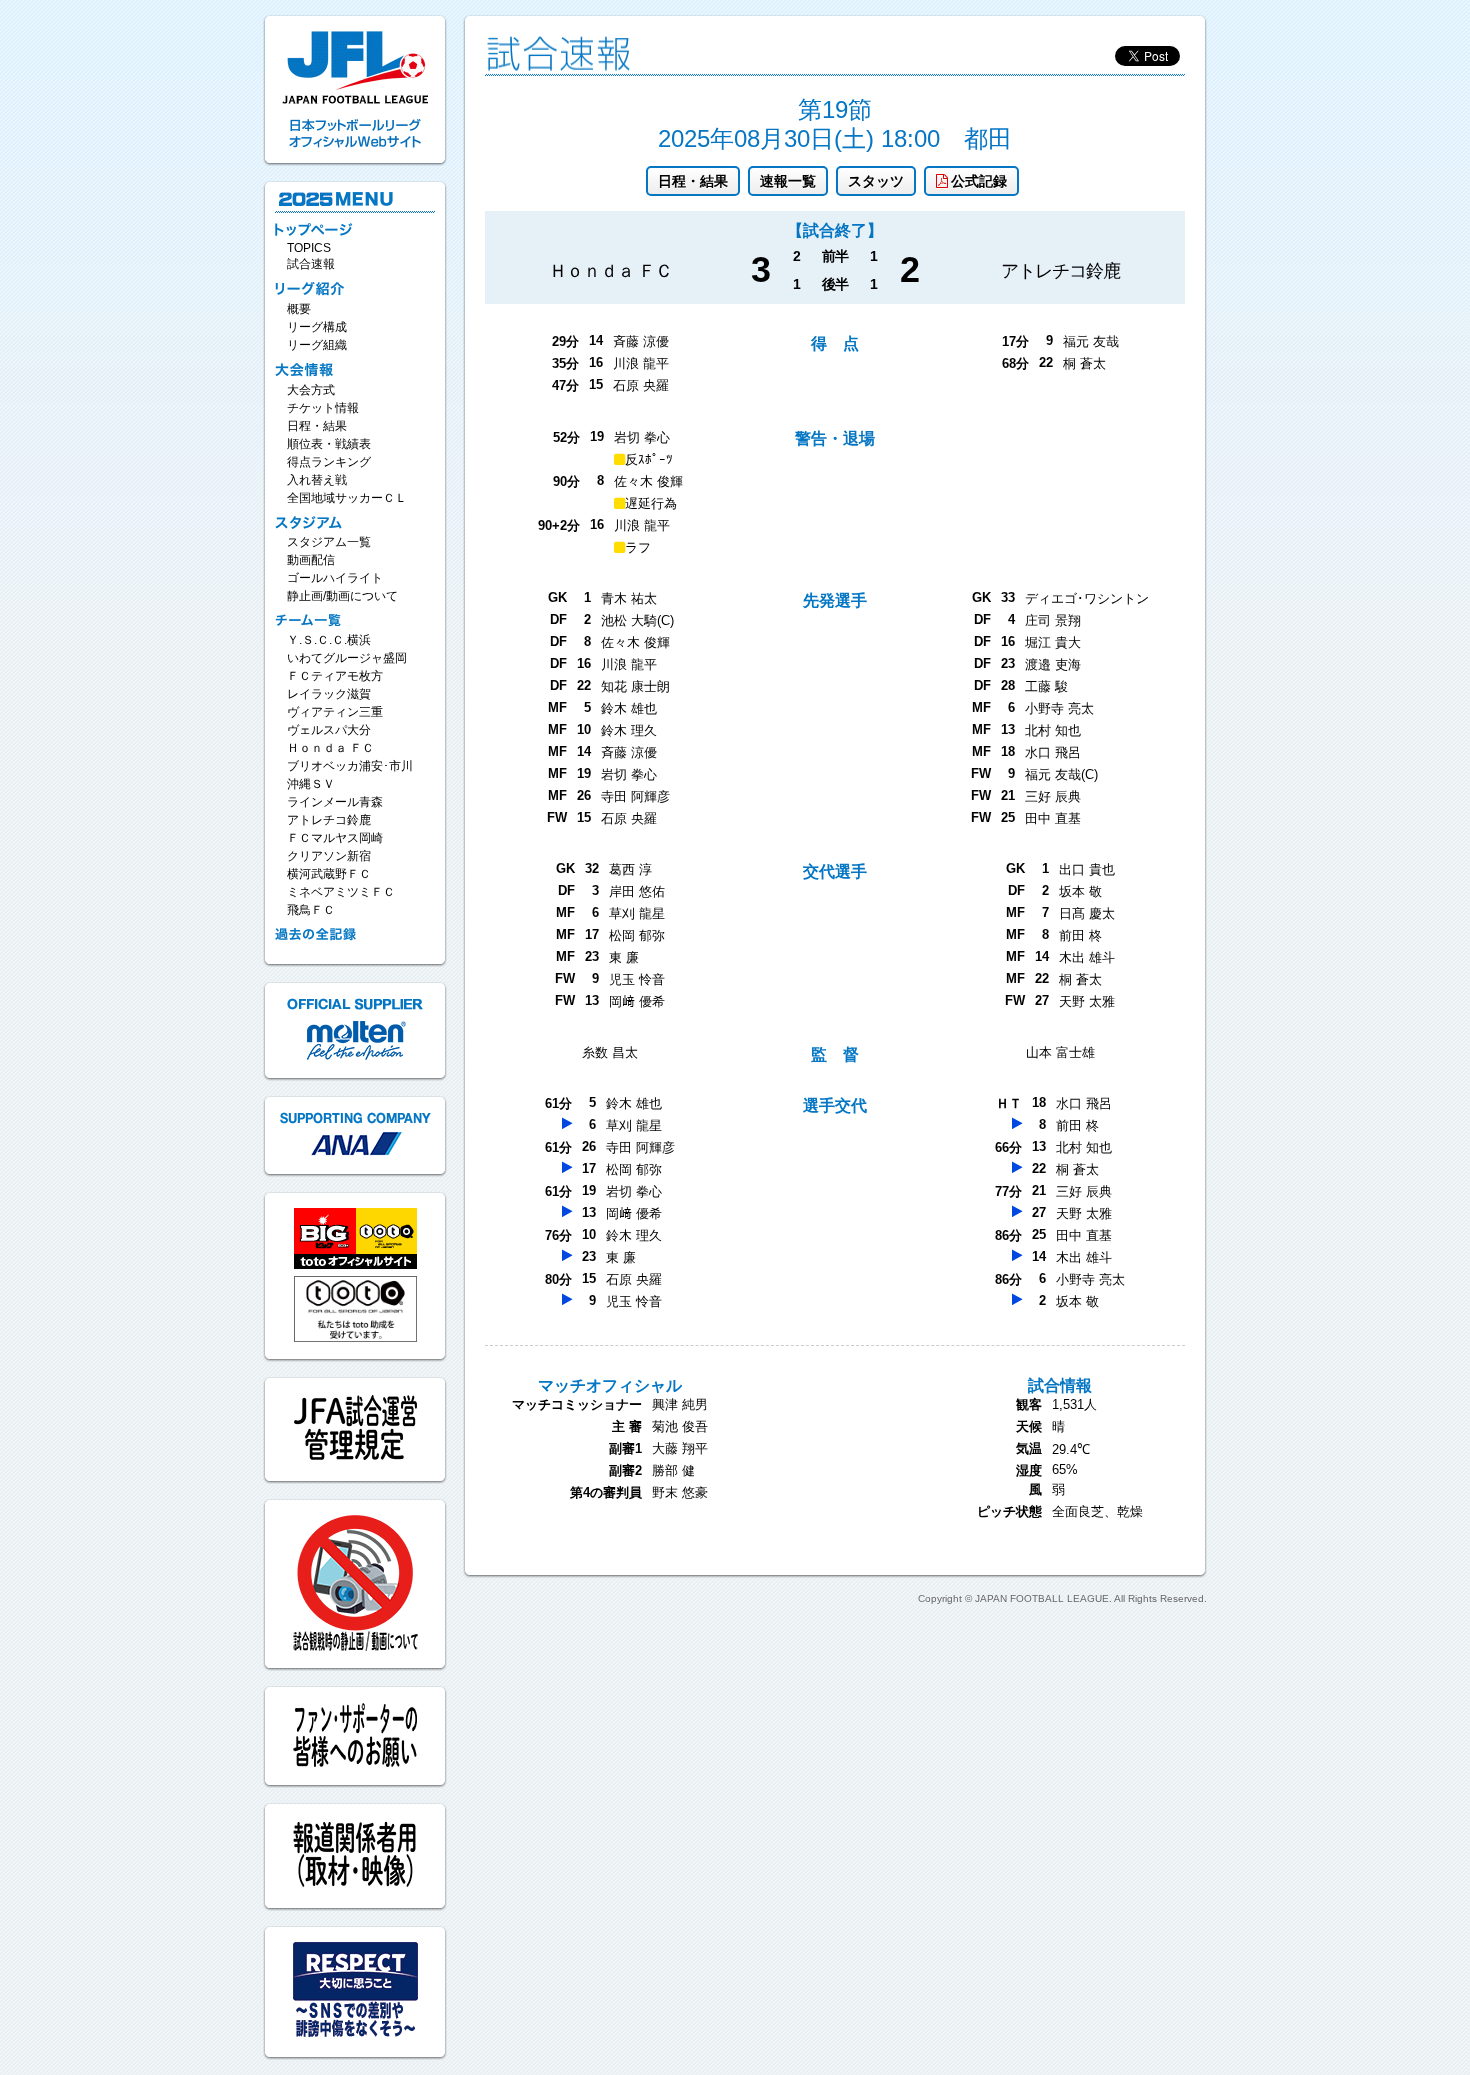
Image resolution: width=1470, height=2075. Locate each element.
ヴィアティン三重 (335, 712)
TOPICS (309, 248)
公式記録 (979, 181)
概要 (299, 309)
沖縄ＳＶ (311, 784)
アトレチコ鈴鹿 (329, 820)
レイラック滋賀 (329, 694)
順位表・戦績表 (329, 444)
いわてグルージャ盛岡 (347, 658)
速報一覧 (788, 181)
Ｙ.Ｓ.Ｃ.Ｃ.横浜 (329, 640)
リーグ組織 (317, 345)
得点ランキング (329, 462)
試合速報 (311, 264)
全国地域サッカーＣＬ (347, 498)
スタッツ (876, 181)
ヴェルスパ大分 (329, 730)
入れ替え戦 (317, 480)
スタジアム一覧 (329, 542)
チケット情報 (323, 408)
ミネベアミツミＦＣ (341, 892)
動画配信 (311, 560)
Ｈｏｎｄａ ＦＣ (330, 748)
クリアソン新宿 (329, 856)
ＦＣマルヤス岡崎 (335, 838)
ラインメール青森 (335, 802)
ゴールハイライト (335, 578)
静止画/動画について (342, 596)
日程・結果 (693, 181)
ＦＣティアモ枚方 (335, 676)
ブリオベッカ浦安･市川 (350, 766)
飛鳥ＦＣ (311, 910)
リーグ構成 (317, 327)
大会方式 (311, 390)
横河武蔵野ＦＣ (329, 874)
